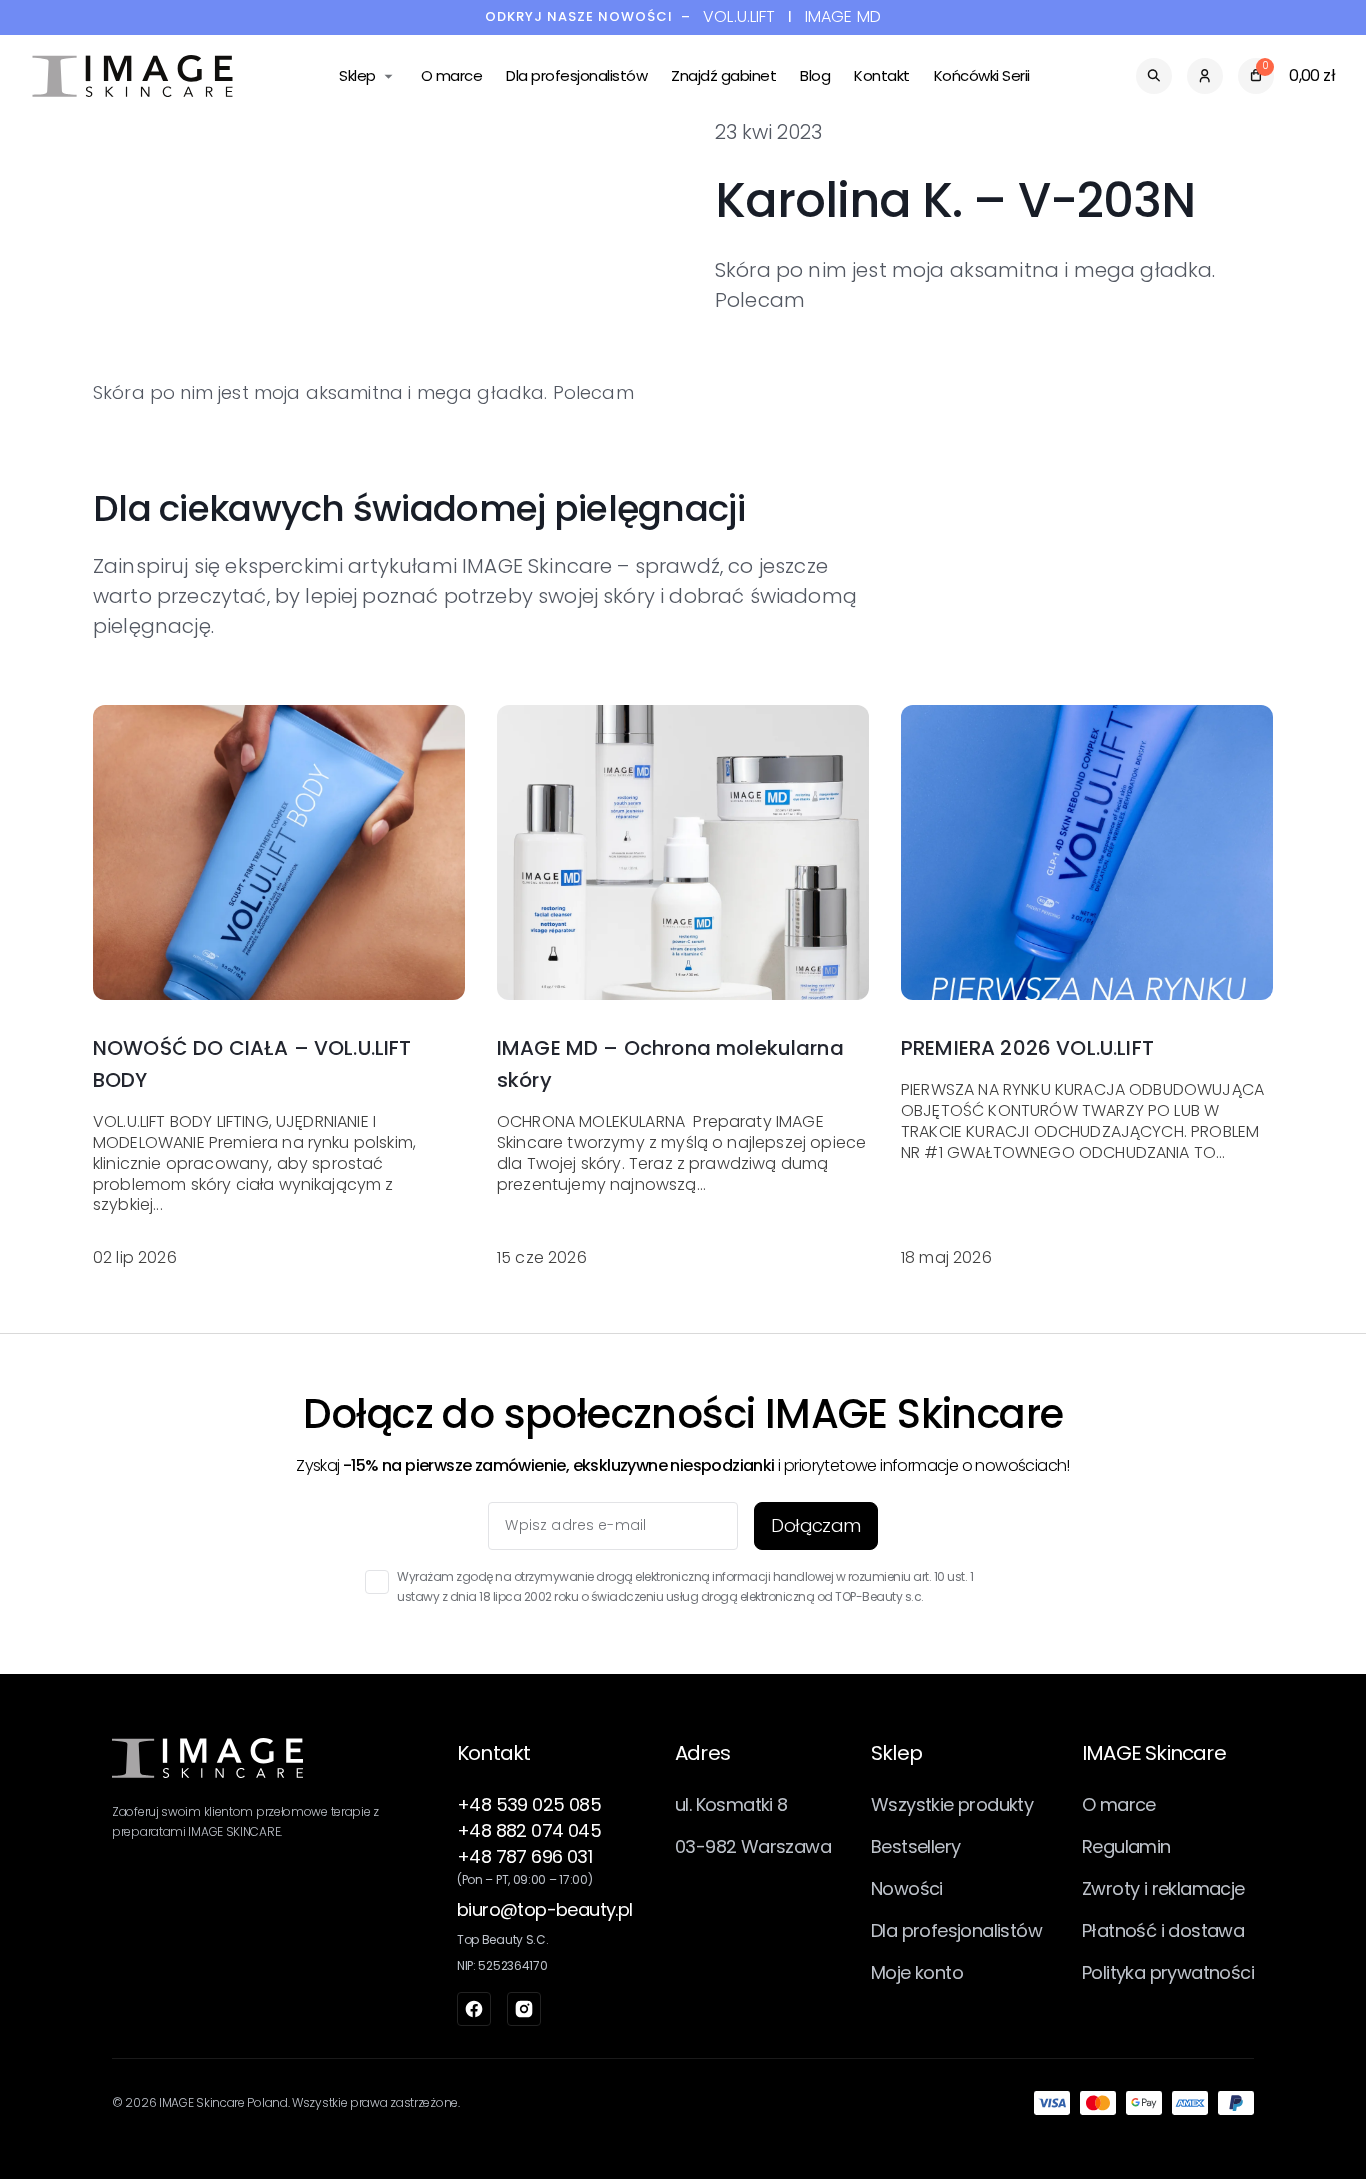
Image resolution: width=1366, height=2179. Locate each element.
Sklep (357, 75)
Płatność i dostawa (1163, 1930)
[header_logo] (132, 76)
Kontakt (882, 75)
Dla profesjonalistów (576, 75)
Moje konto (917, 1972)
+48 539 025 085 (529, 1804)
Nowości (907, 1888)
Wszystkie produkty (952, 1804)
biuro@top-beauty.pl (545, 1909)
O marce (452, 75)
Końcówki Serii (982, 75)
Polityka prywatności (1168, 1972)
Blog (815, 75)
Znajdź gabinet (723, 75)
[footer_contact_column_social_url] (474, 2009)
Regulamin (1126, 1846)
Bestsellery (915, 1846)
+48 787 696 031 (524, 1856)
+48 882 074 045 (529, 1830)
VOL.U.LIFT (739, 17)
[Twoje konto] (1205, 76)
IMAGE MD (843, 17)
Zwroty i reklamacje (1163, 1888)
